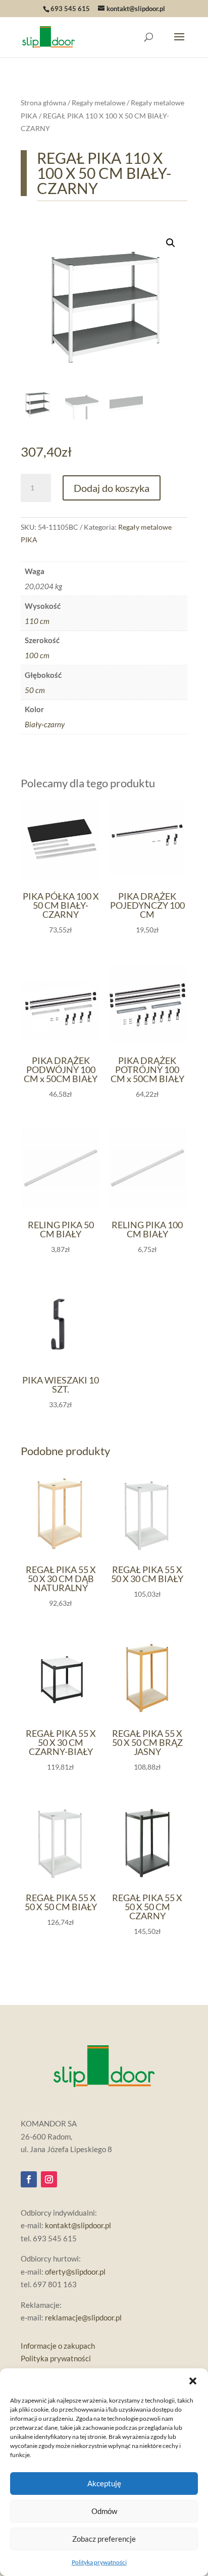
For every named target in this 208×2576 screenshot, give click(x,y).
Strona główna (43, 103)
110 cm (37, 621)
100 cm (37, 655)
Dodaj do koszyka (112, 488)
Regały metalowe (98, 103)
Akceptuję (104, 2483)
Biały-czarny (45, 724)
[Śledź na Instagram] (49, 2179)
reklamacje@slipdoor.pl (83, 2317)
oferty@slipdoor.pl (75, 2272)
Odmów (104, 2511)
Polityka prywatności (99, 2562)
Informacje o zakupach (58, 2346)
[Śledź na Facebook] (29, 2179)
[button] (193, 2381)
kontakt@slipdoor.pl (78, 2225)
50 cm (35, 690)
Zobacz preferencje (104, 2539)
